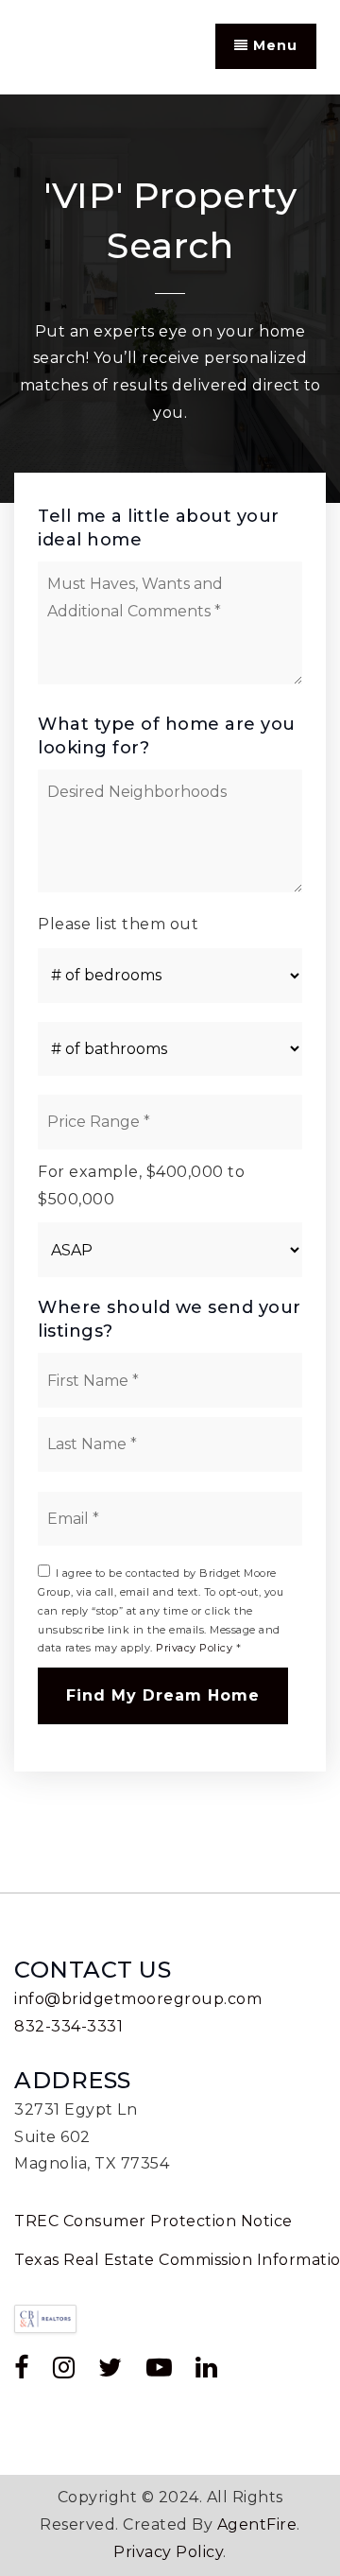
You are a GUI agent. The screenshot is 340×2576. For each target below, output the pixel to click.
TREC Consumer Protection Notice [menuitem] (153, 2221)
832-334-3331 (68, 2026)
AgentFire (257, 2524)
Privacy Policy (194, 1648)
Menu (273, 45)
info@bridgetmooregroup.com (138, 1999)
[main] (170, 994)
